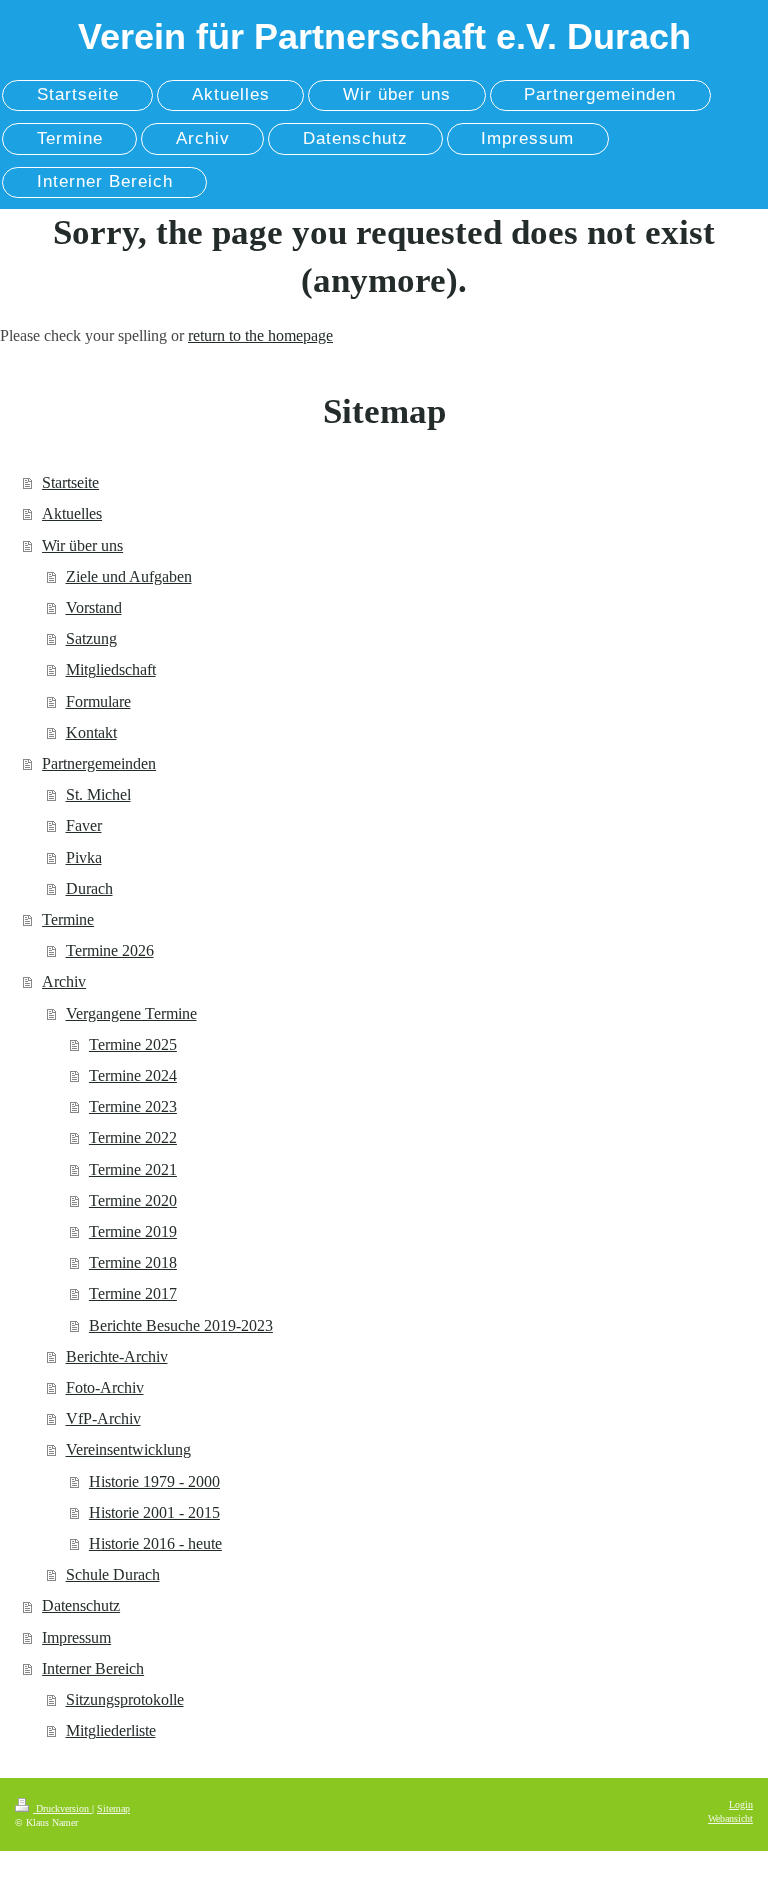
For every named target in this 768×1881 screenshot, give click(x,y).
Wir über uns (82, 545)
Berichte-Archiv (117, 1356)
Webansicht (730, 1818)
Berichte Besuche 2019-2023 (181, 1325)
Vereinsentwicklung (128, 1449)
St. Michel (98, 794)
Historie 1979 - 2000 (154, 1481)
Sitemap (113, 1808)
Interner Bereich (93, 1668)
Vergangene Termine (131, 1013)
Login (741, 1804)
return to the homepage (260, 335)
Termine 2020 (133, 1200)
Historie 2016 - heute (155, 1543)
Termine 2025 (133, 1044)
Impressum (76, 1637)
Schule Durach (113, 1574)
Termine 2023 (133, 1106)
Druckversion (62, 1808)
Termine (68, 919)
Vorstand (94, 607)
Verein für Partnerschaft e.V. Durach (384, 36)
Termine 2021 (133, 1169)
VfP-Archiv (103, 1418)
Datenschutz (81, 1605)
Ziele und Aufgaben (129, 576)
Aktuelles (72, 513)
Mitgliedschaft (111, 669)
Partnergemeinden (99, 763)
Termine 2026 (110, 950)
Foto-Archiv (105, 1387)
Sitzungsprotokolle (125, 1699)
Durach (89, 888)
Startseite (70, 482)
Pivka (84, 857)
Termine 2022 (133, 1137)
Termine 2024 (133, 1075)
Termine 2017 (133, 1293)
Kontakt (91, 732)
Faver (84, 825)
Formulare (98, 701)
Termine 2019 (133, 1231)
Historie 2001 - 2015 (154, 1512)
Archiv (64, 981)
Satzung (91, 638)
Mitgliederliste (111, 1730)
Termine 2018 (133, 1262)
